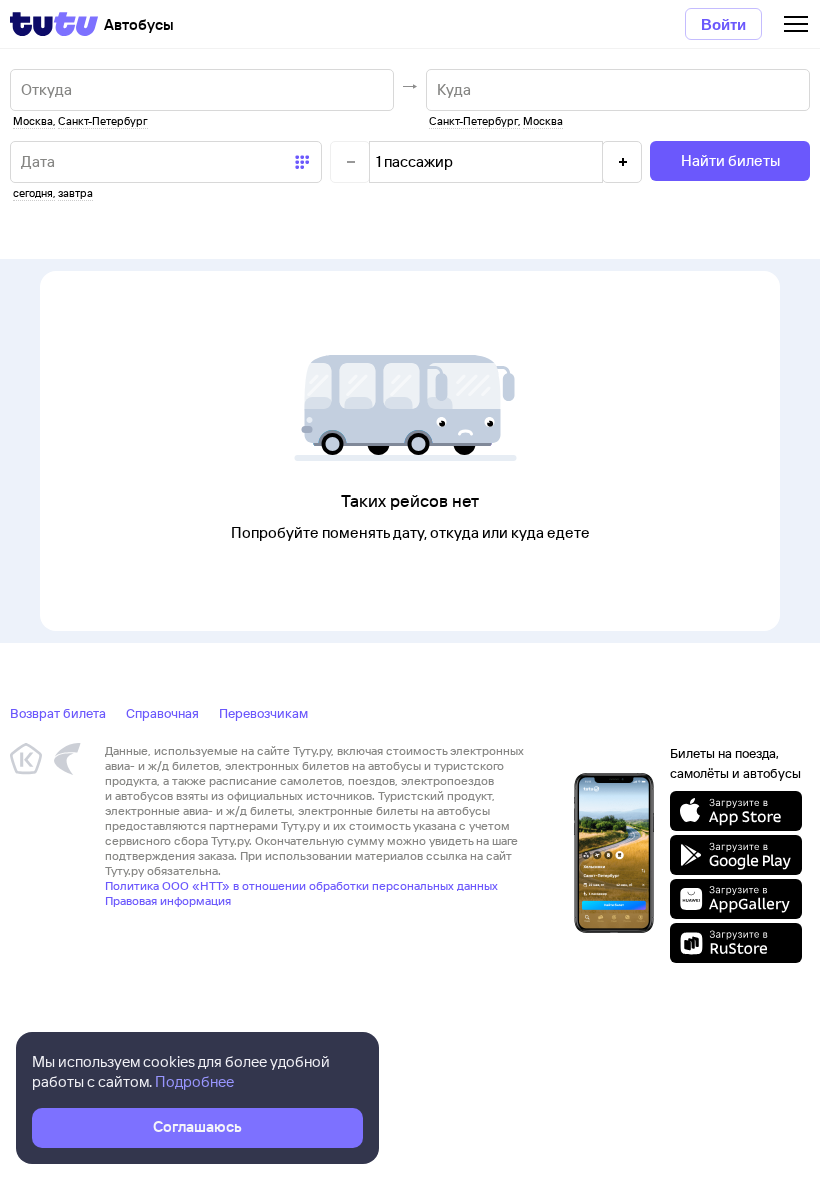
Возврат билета (58, 713)
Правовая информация (168, 900)
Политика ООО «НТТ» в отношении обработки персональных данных (301, 885)
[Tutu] (54, 24)
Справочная (162, 713)
